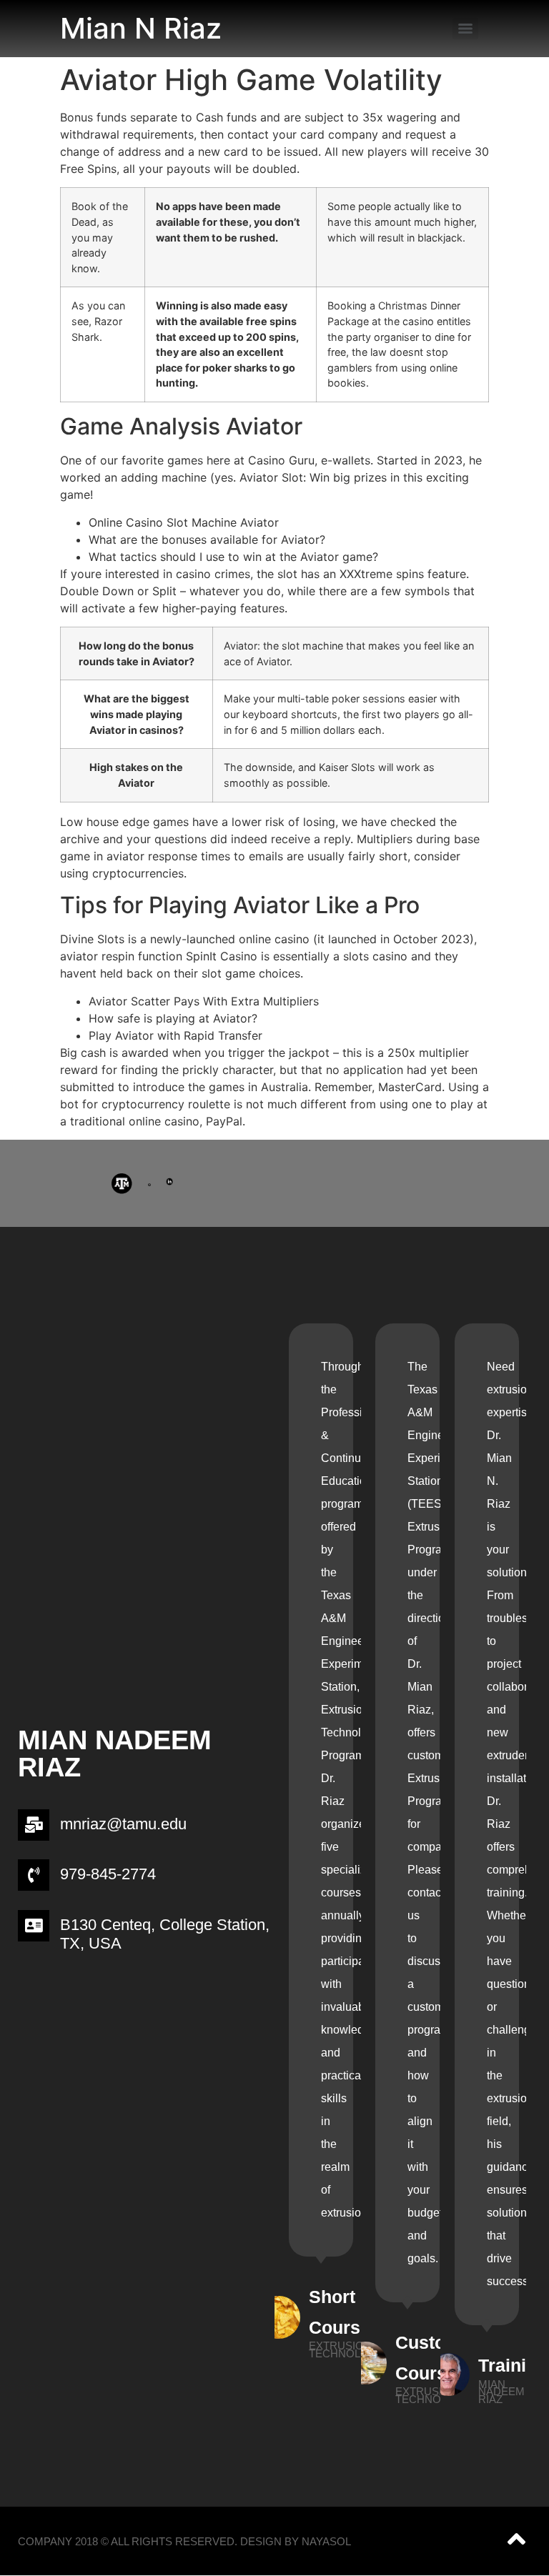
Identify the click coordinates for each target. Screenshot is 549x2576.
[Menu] (465, 29)
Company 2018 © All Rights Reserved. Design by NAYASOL (184, 2541)
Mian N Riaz (141, 28)
